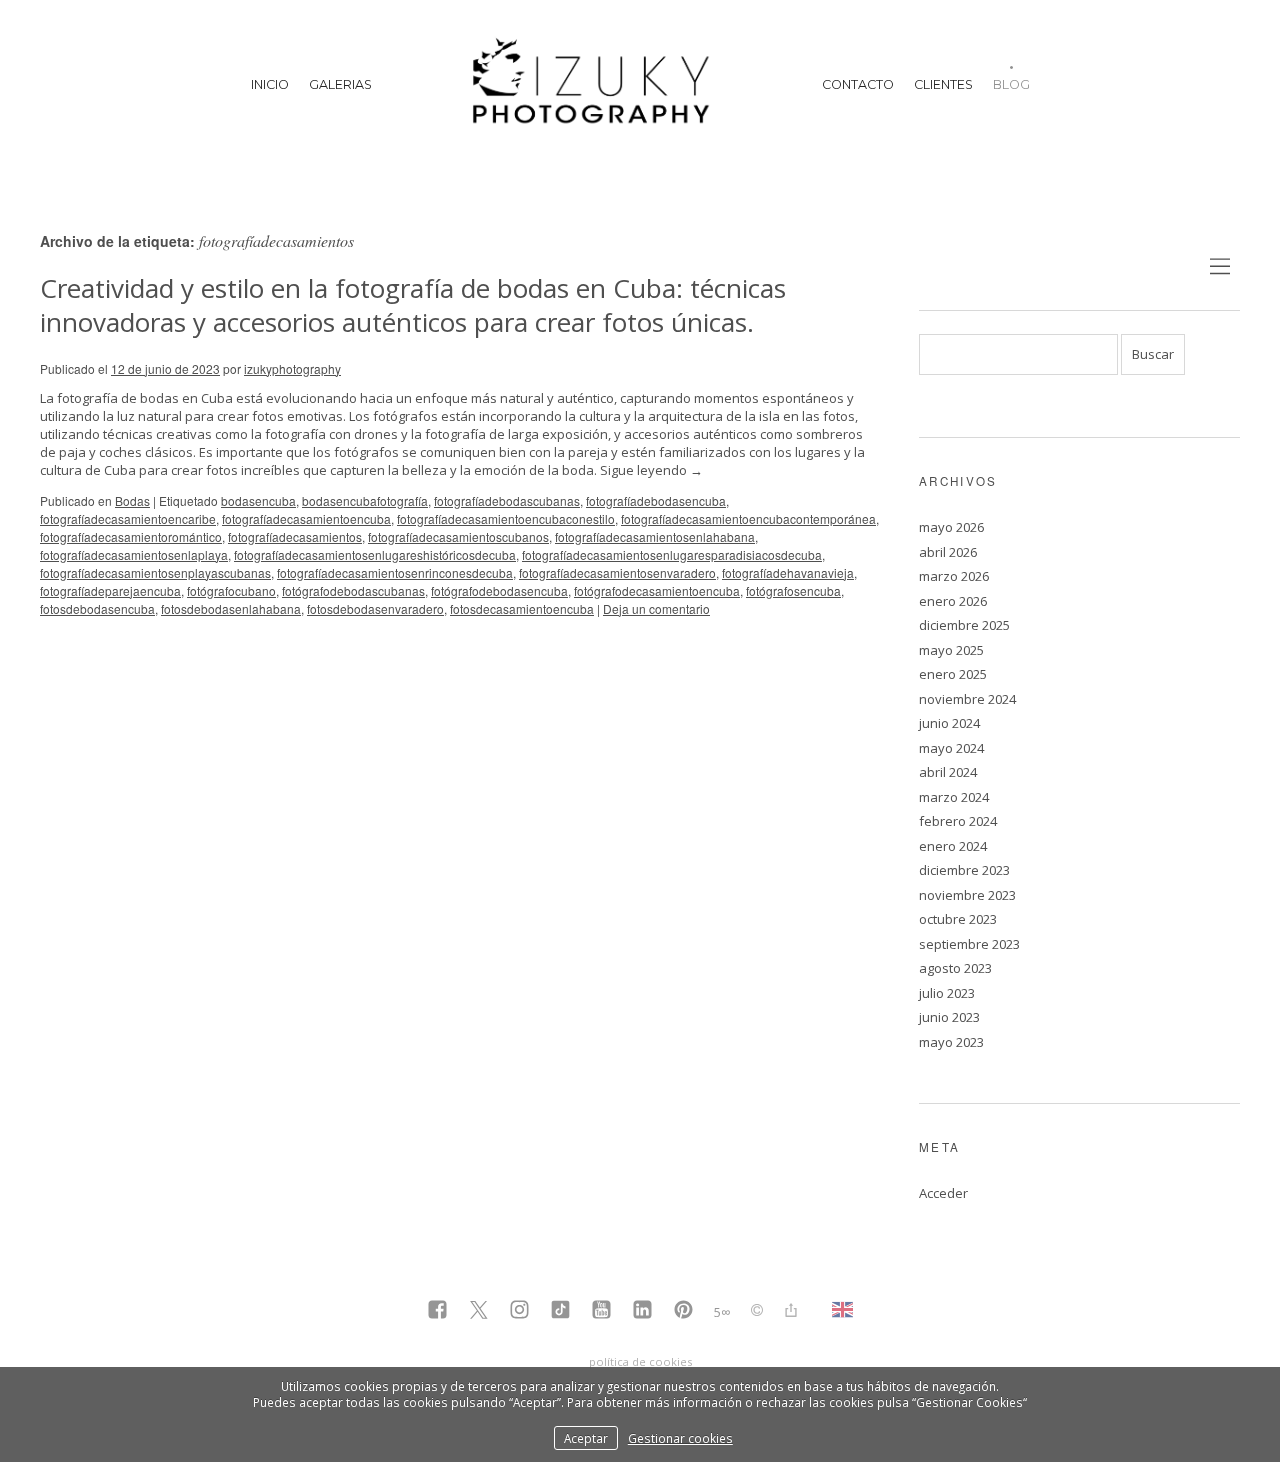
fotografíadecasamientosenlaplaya (134, 554)
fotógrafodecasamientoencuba (657, 590)
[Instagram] (519, 1311)
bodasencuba (258, 500)
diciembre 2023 (964, 870)
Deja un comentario (656, 608)
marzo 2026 (954, 576)
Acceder (943, 1193)
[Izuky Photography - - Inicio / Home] (597, 84)
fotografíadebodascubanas (507, 500)
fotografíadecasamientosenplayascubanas (155, 572)
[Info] (757, 1312)
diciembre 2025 (964, 625)
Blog (1011, 84)
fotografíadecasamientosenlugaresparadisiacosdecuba (672, 554)
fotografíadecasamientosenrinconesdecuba (395, 572)
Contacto (858, 84)
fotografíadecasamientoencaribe (128, 518)
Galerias (340, 84)
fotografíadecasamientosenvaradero (617, 572)
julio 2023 (947, 993)
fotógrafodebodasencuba (499, 590)
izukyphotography (292, 368)
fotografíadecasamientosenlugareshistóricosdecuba (375, 554)
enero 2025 (953, 674)
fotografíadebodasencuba (656, 500)
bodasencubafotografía (365, 500)
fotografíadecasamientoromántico (131, 536)
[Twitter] (478, 1311)
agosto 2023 (955, 968)
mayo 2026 (951, 527)
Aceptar (586, 1438)
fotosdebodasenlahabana (231, 608)
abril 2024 (948, 772)
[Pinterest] (683, 1311)
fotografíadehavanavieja (788, 572)
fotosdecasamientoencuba (522, 608)
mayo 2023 (951, 1042)
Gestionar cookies (680, 1438)
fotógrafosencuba (793, 590)
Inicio (270, 84)
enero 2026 (953, 601)
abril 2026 (948, 552)
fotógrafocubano (231, 590)
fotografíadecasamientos (295, 536)
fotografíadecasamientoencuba (306, 518)
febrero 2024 (958, 821)
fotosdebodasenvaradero (375, 608)
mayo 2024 (951, 748)
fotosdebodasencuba (97, 608)
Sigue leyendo (651, 470)
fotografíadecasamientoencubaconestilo (506, 518)
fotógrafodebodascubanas (353, 590)
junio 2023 (949, 1017)
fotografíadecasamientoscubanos (458, 536)
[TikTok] (560, 1311)
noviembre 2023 (967, 895)
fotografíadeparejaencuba (110, 590)
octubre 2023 (958, 919)
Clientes (943, 84)
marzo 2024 (954, 797)
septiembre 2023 (969, 944)
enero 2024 (953, 846)
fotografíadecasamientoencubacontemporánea (748, 518)
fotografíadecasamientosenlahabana (655, 536)
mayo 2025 (951, 650)
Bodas (132, 500)
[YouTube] (601, 1311)
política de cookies (640, 1361)
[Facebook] (437, 1311)
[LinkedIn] (642, 1311)
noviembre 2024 (967, 699)
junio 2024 (949, 723)
